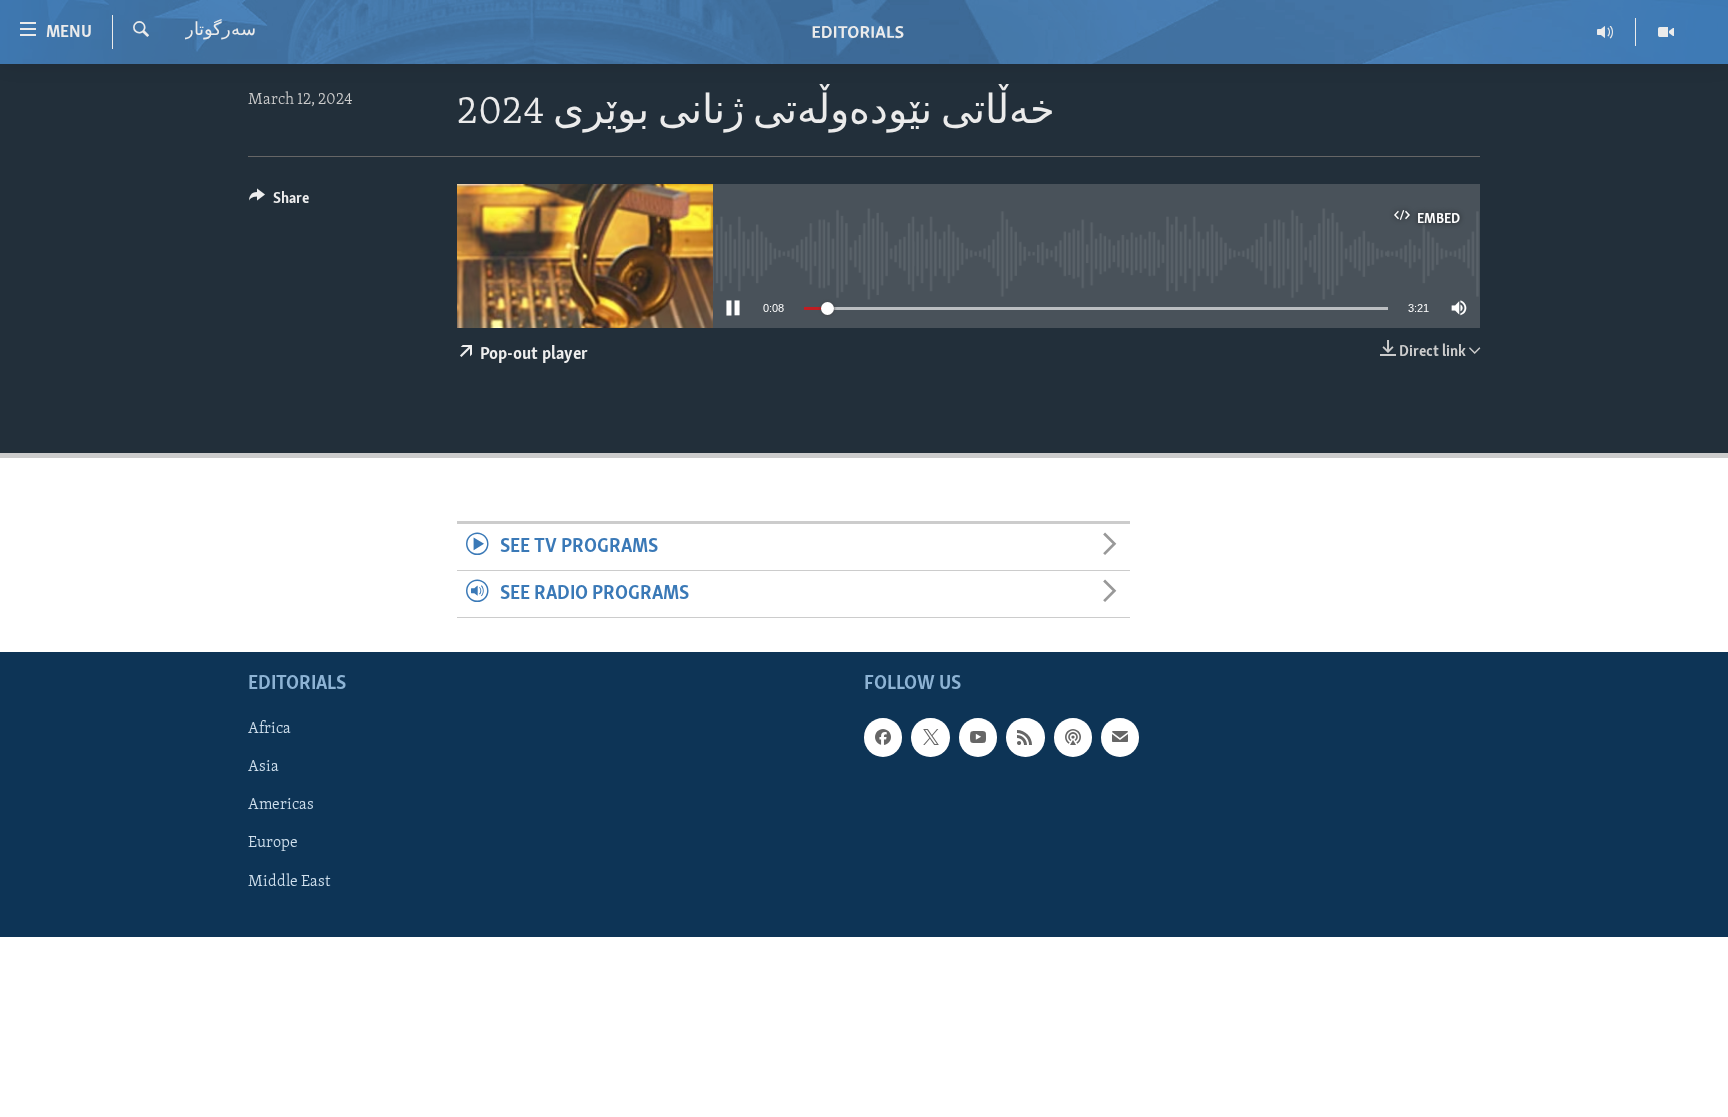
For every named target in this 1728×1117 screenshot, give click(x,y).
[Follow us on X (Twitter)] (930, 738)
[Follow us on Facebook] (883, 738)
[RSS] (1025, 738)
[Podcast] (1073, 738)
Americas (281, 806)
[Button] (279, 203)
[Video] (1666, 32)
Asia (263, 768)
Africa (269, 730)
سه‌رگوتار (220, 31)
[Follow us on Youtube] (978, 738)
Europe (273, 844)
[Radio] (1605, 32)
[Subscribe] (1120, 738)
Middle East (289, 882)
